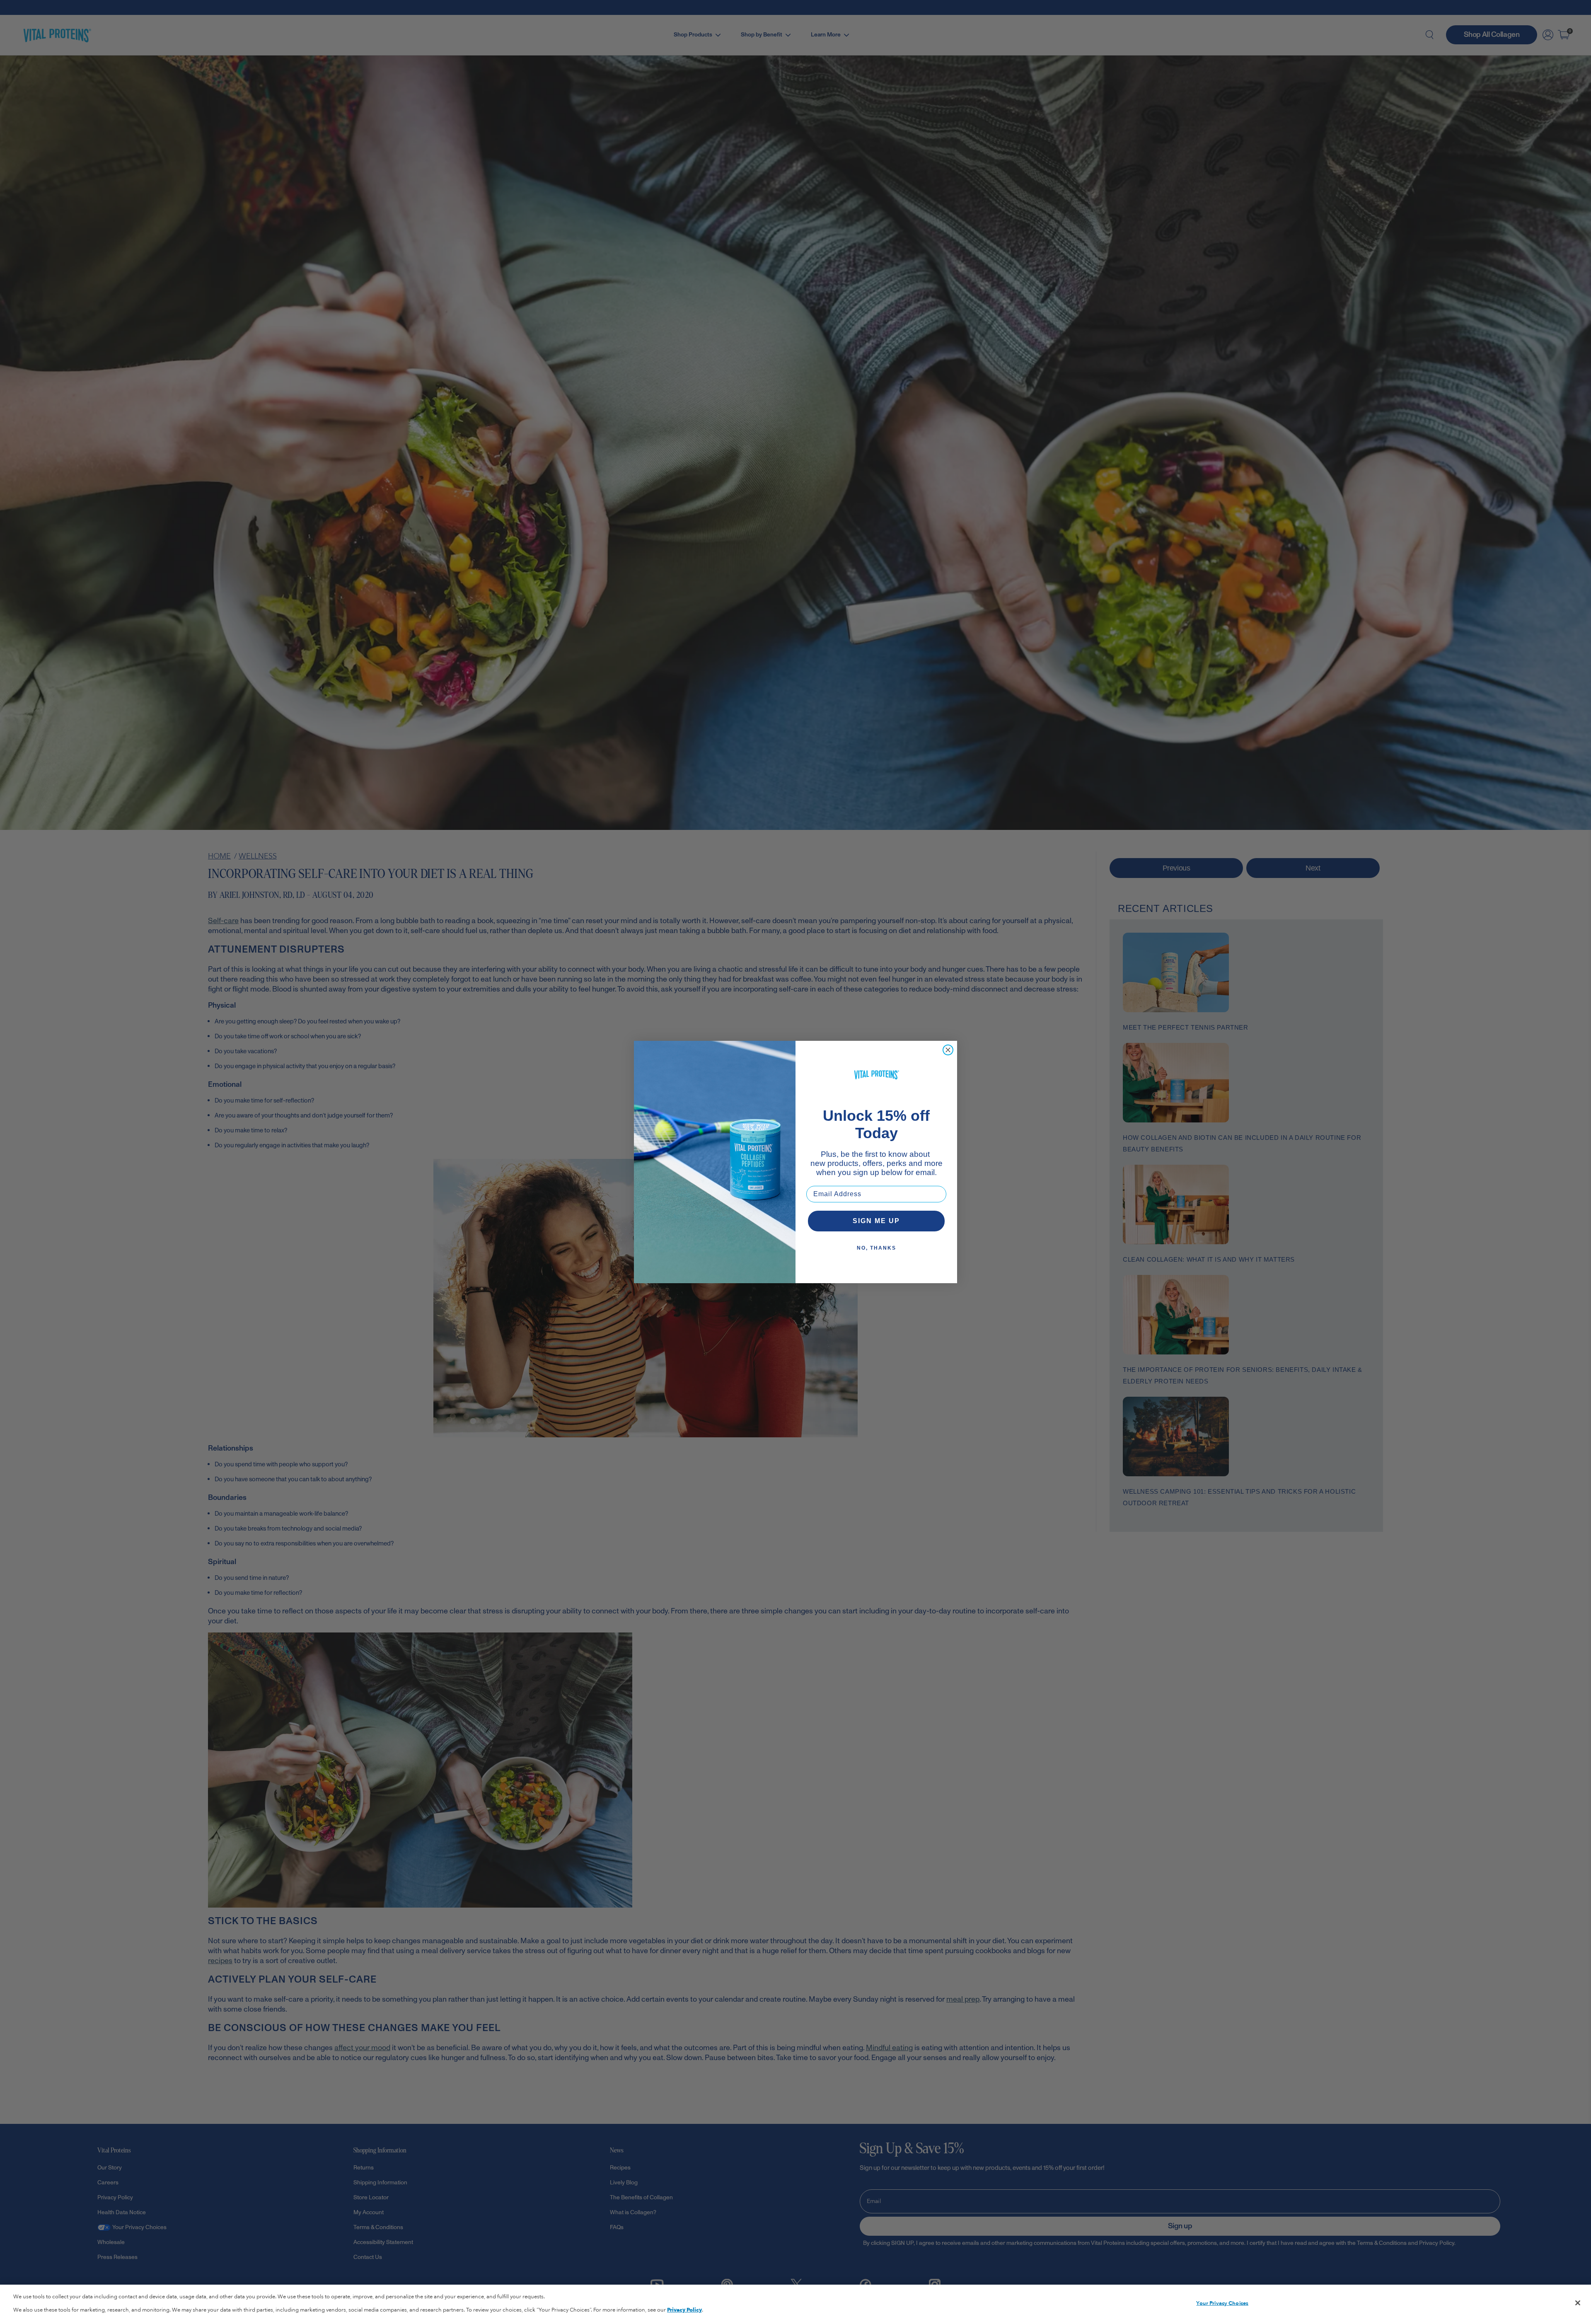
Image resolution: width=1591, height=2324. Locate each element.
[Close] (1578, 2303)
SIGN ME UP (876, 1221)
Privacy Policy (684, 2310)
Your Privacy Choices (1222, 2303)
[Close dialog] (948, 1050)
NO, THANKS (877, 1248)
